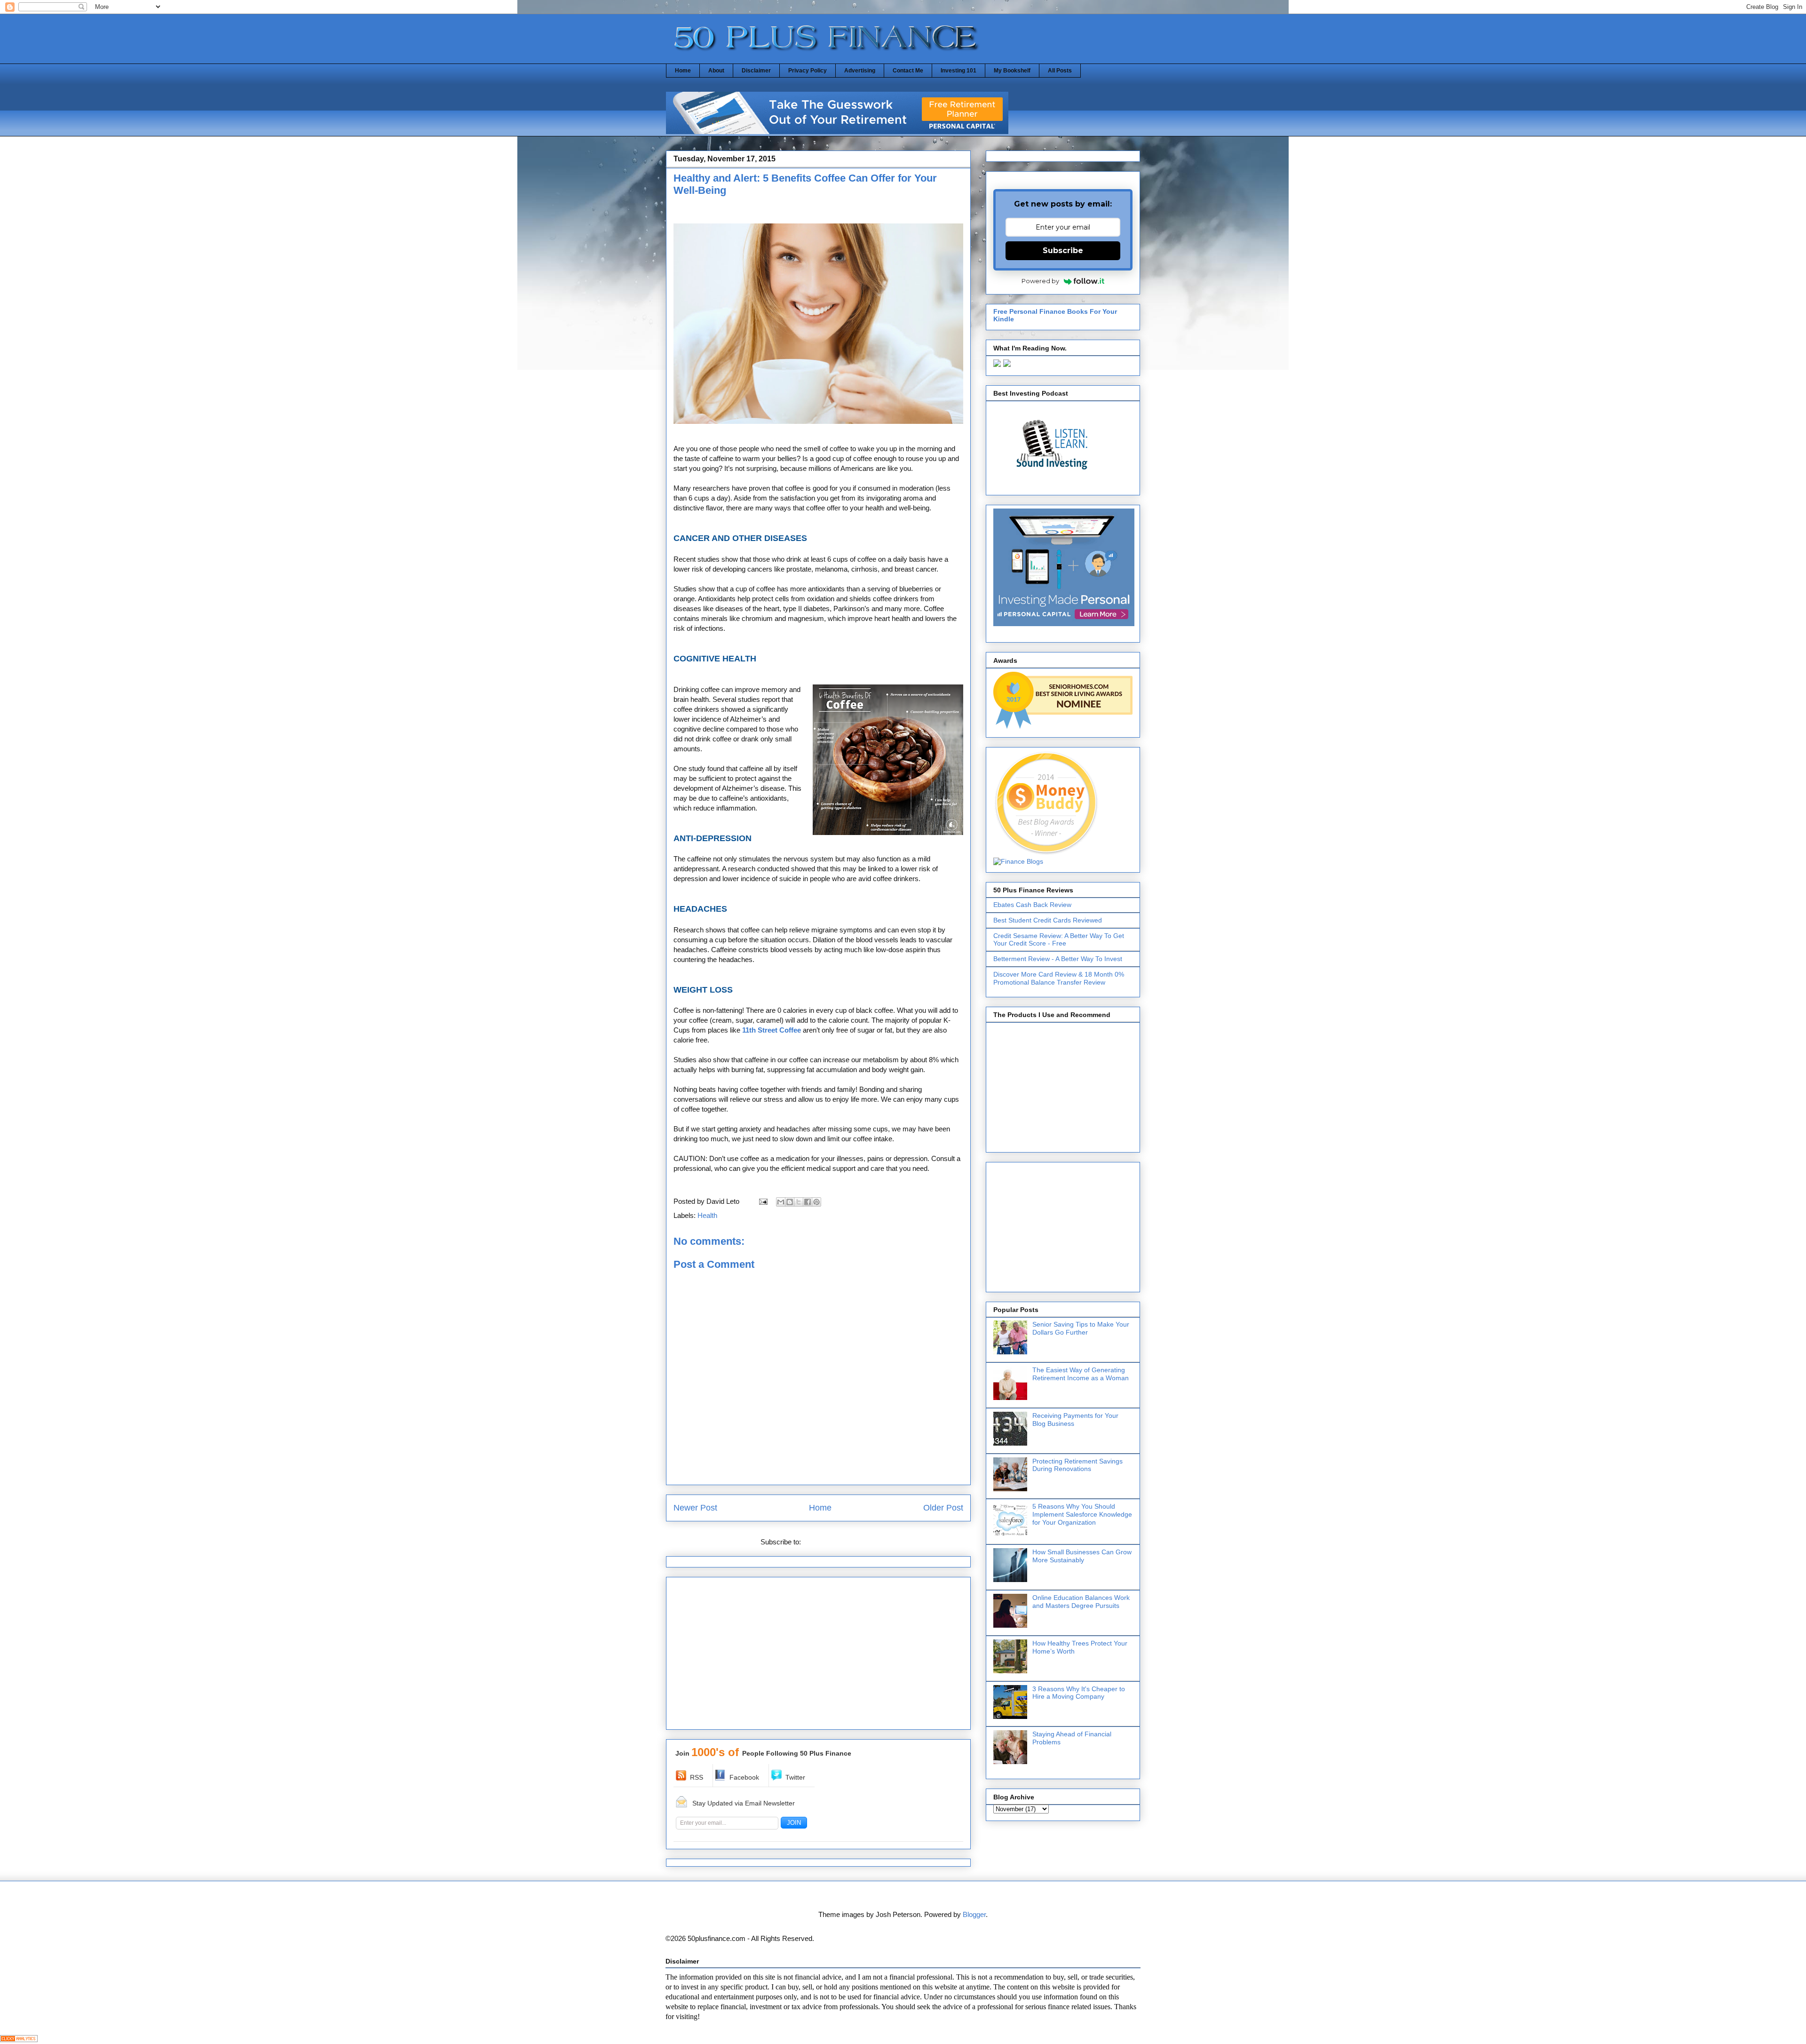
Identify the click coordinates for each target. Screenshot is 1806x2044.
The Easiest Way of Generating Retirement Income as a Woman (1081, 1374)
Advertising (860, 71)
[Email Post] (762, 1201)
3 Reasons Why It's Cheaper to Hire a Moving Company (1079, 1693)
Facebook (744, 1777)
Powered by (1040, 281)
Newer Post (695, 1508)
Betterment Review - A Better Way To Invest (1058, 959)
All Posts (1060, 71)
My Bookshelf (1012, 71)
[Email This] (781, 1202)
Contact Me (908, 71)
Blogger (974, 1914)
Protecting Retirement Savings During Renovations (1077, 1465)
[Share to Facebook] (808, 1202)
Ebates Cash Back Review (1032, 905)
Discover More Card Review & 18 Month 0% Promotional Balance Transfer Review (1059, 978)
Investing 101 (958, 71)
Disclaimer (756, 71)
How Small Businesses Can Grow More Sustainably (1082, 1556)
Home (683, 71)
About (716, 71)
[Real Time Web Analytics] (19, 2040)
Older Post (943, 1508)
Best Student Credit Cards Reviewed (1048, 920)
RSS (697, 1777)
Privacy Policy (808, 71)
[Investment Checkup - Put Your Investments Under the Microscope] (837, 131)
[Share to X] (799, 1202)
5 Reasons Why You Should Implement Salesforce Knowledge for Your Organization (1082, 1514)
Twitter (795, 1777)
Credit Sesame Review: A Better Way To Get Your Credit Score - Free (1059, 940)
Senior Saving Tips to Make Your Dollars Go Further (1081, 1328)
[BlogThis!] (790, 1202)
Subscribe (1063, 251)
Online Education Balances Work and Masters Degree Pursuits (1081, 1602)
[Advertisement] (784, 438)
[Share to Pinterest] (816, 1202)
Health (707, 1215)
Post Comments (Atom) (840, 1542)
